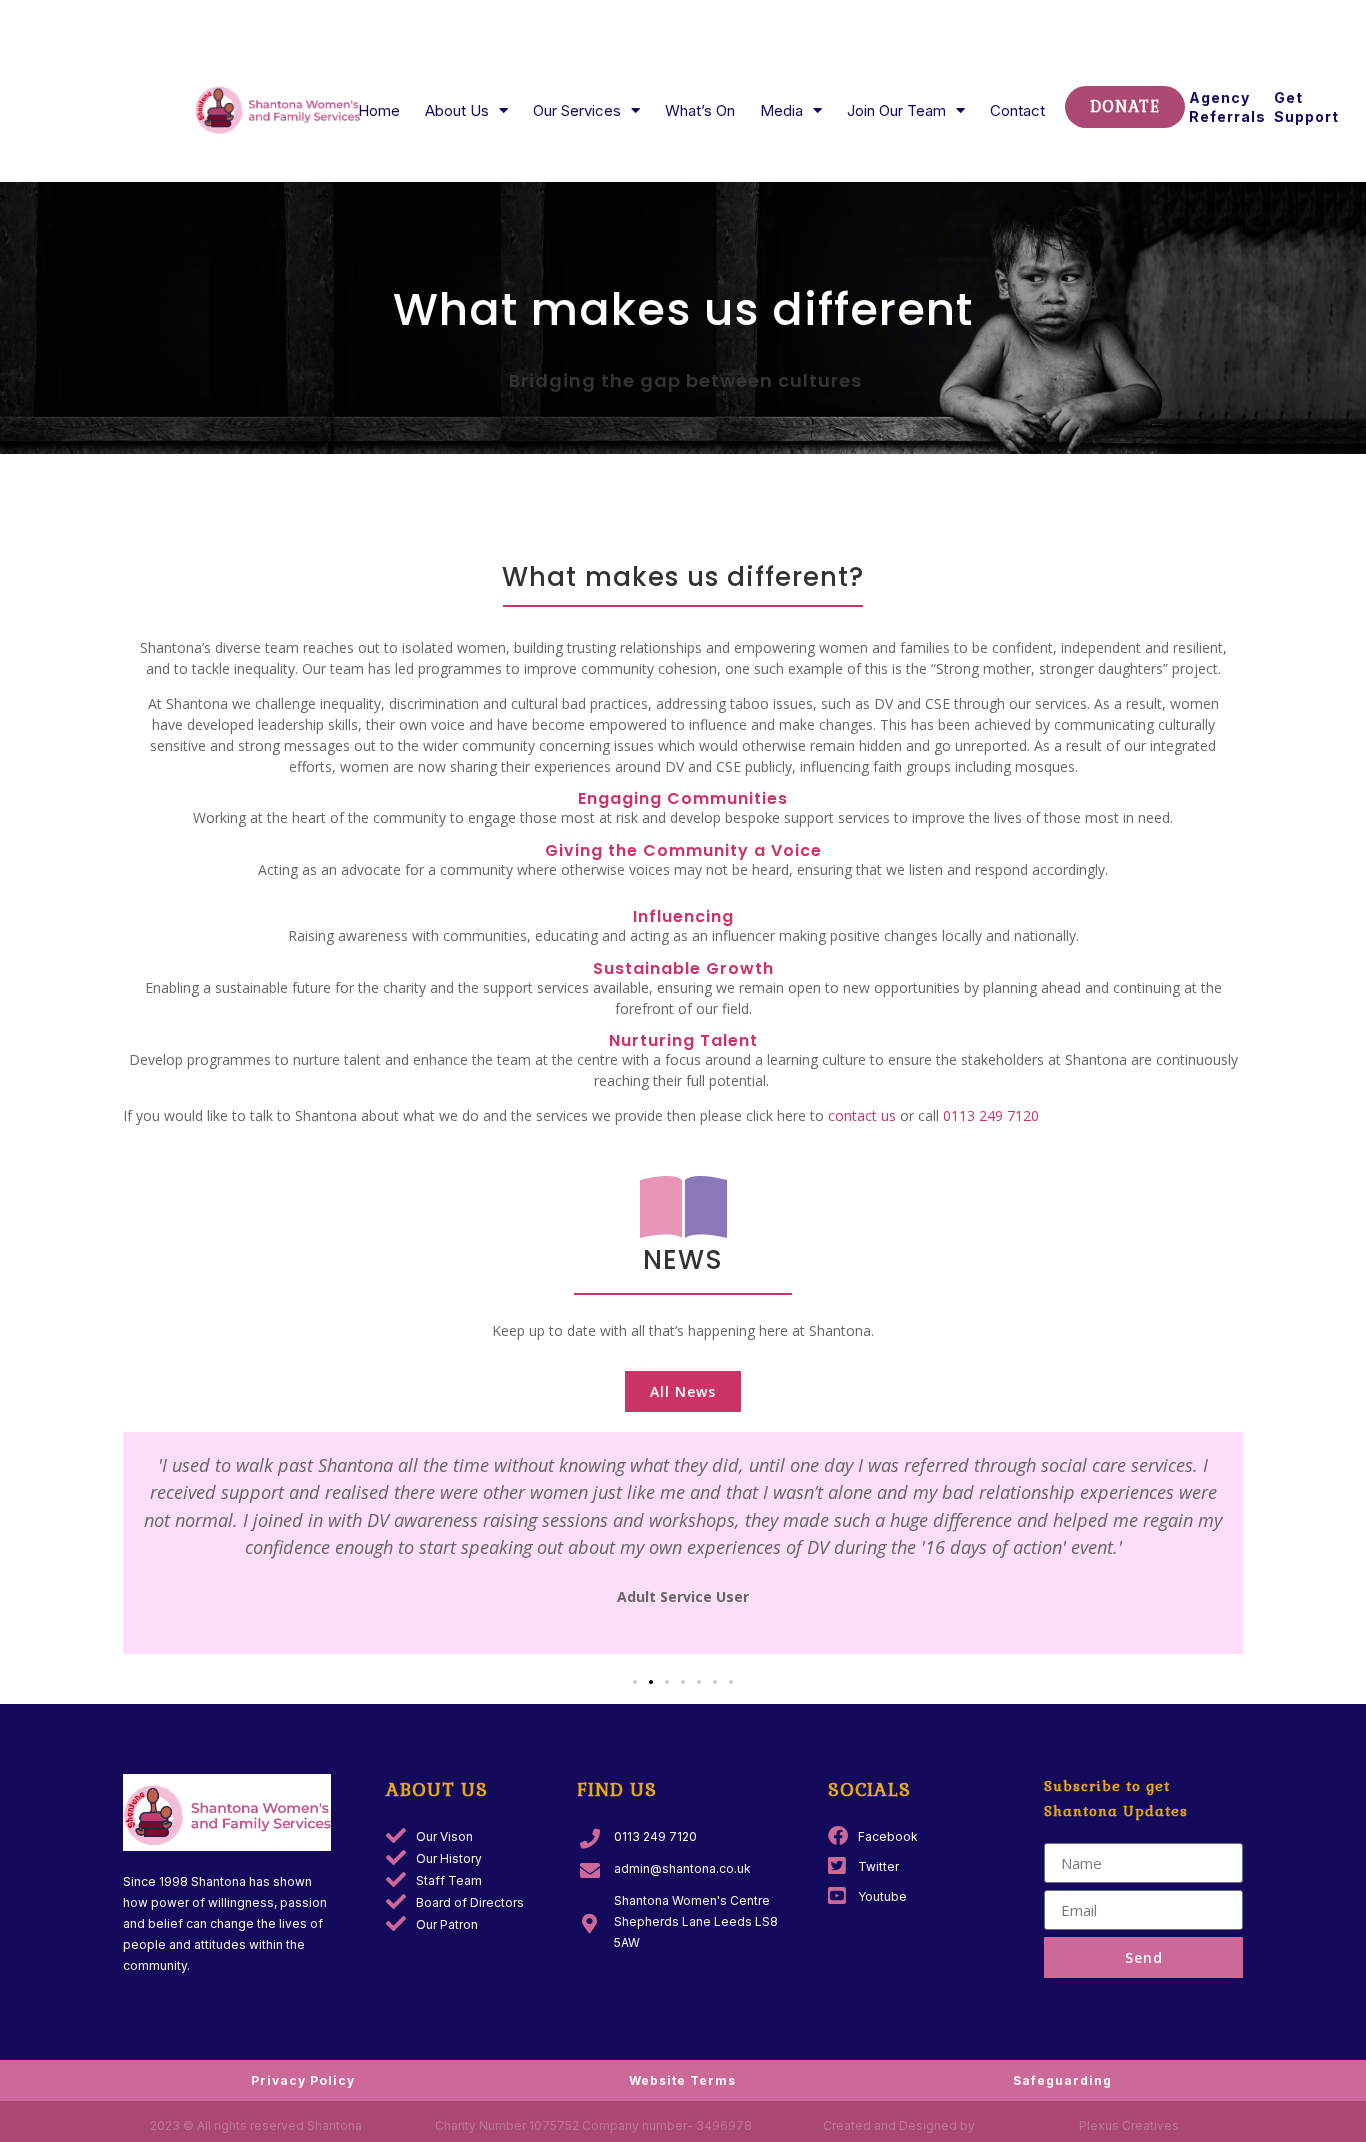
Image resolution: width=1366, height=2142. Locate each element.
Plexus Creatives (1129, 2125)
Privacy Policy (303, 2080)
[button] (635, 1682)
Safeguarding (1062, 2080)
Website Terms (682, 2080)
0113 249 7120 (991, 1115)
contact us (862, 1115)
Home (379, 110)
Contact (1017, 110)
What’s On (700, 110)
